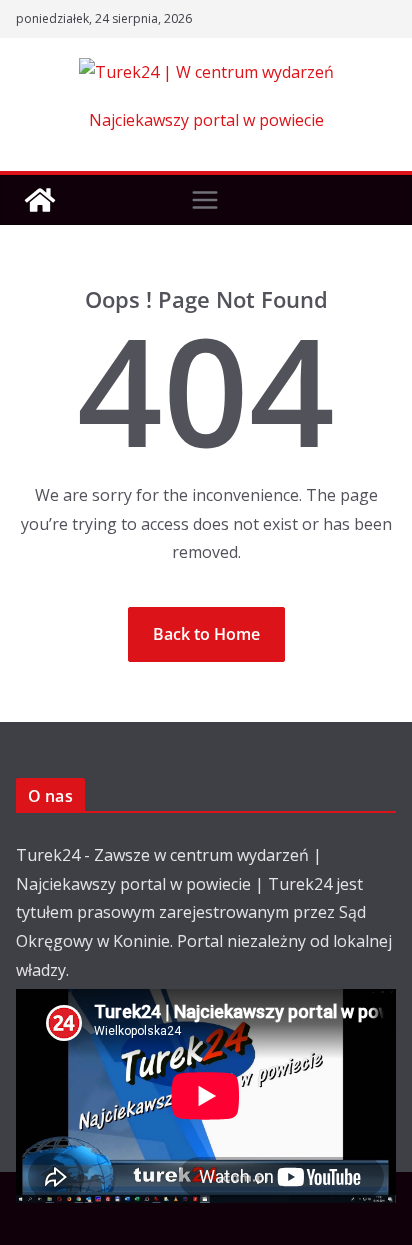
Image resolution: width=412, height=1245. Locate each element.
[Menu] (205, 200)
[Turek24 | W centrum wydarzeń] (40, 200)
